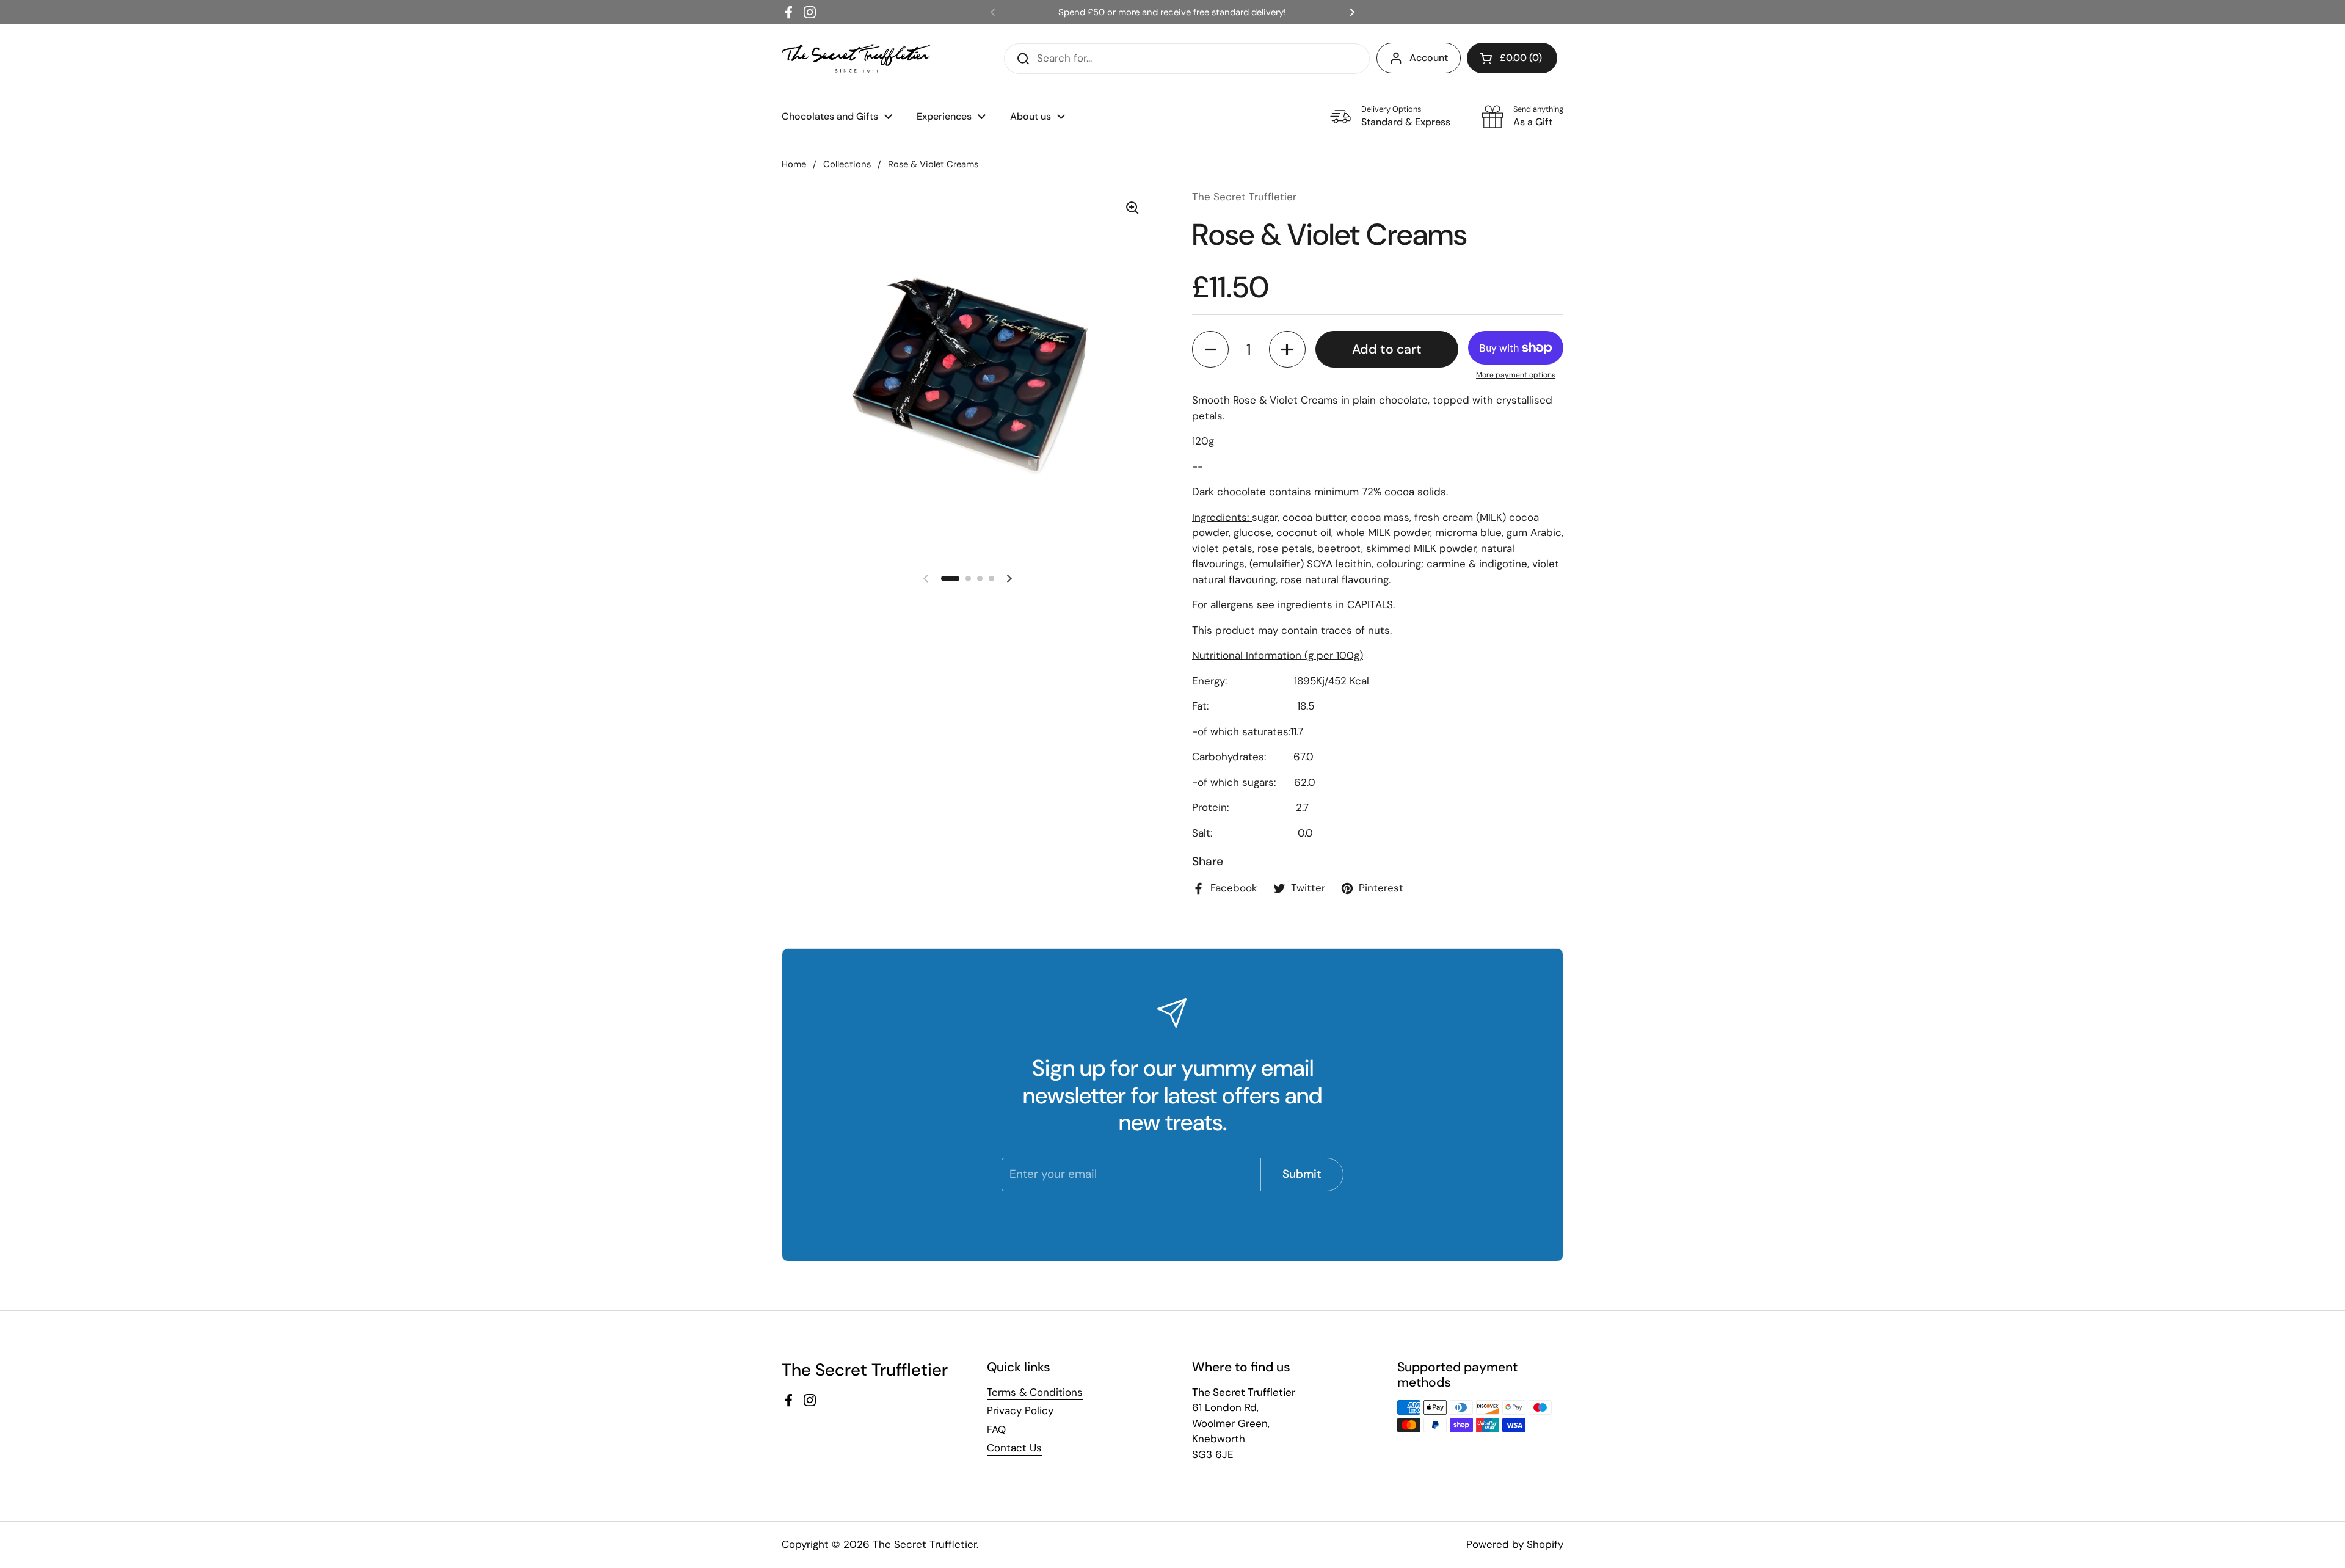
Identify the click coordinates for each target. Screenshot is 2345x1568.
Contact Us (1014, 1448)
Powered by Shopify (1515, 1544)
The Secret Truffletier (925, 1544)
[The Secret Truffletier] (856, 59)
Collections (847, 164)
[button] (1210, 349)
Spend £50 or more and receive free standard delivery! (1172, 12)
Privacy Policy (1020, 1410)
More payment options (1516, 375)
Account (1429, 58)
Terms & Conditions (1035, 1392)
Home (794, 164)
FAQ (996, 1429)
